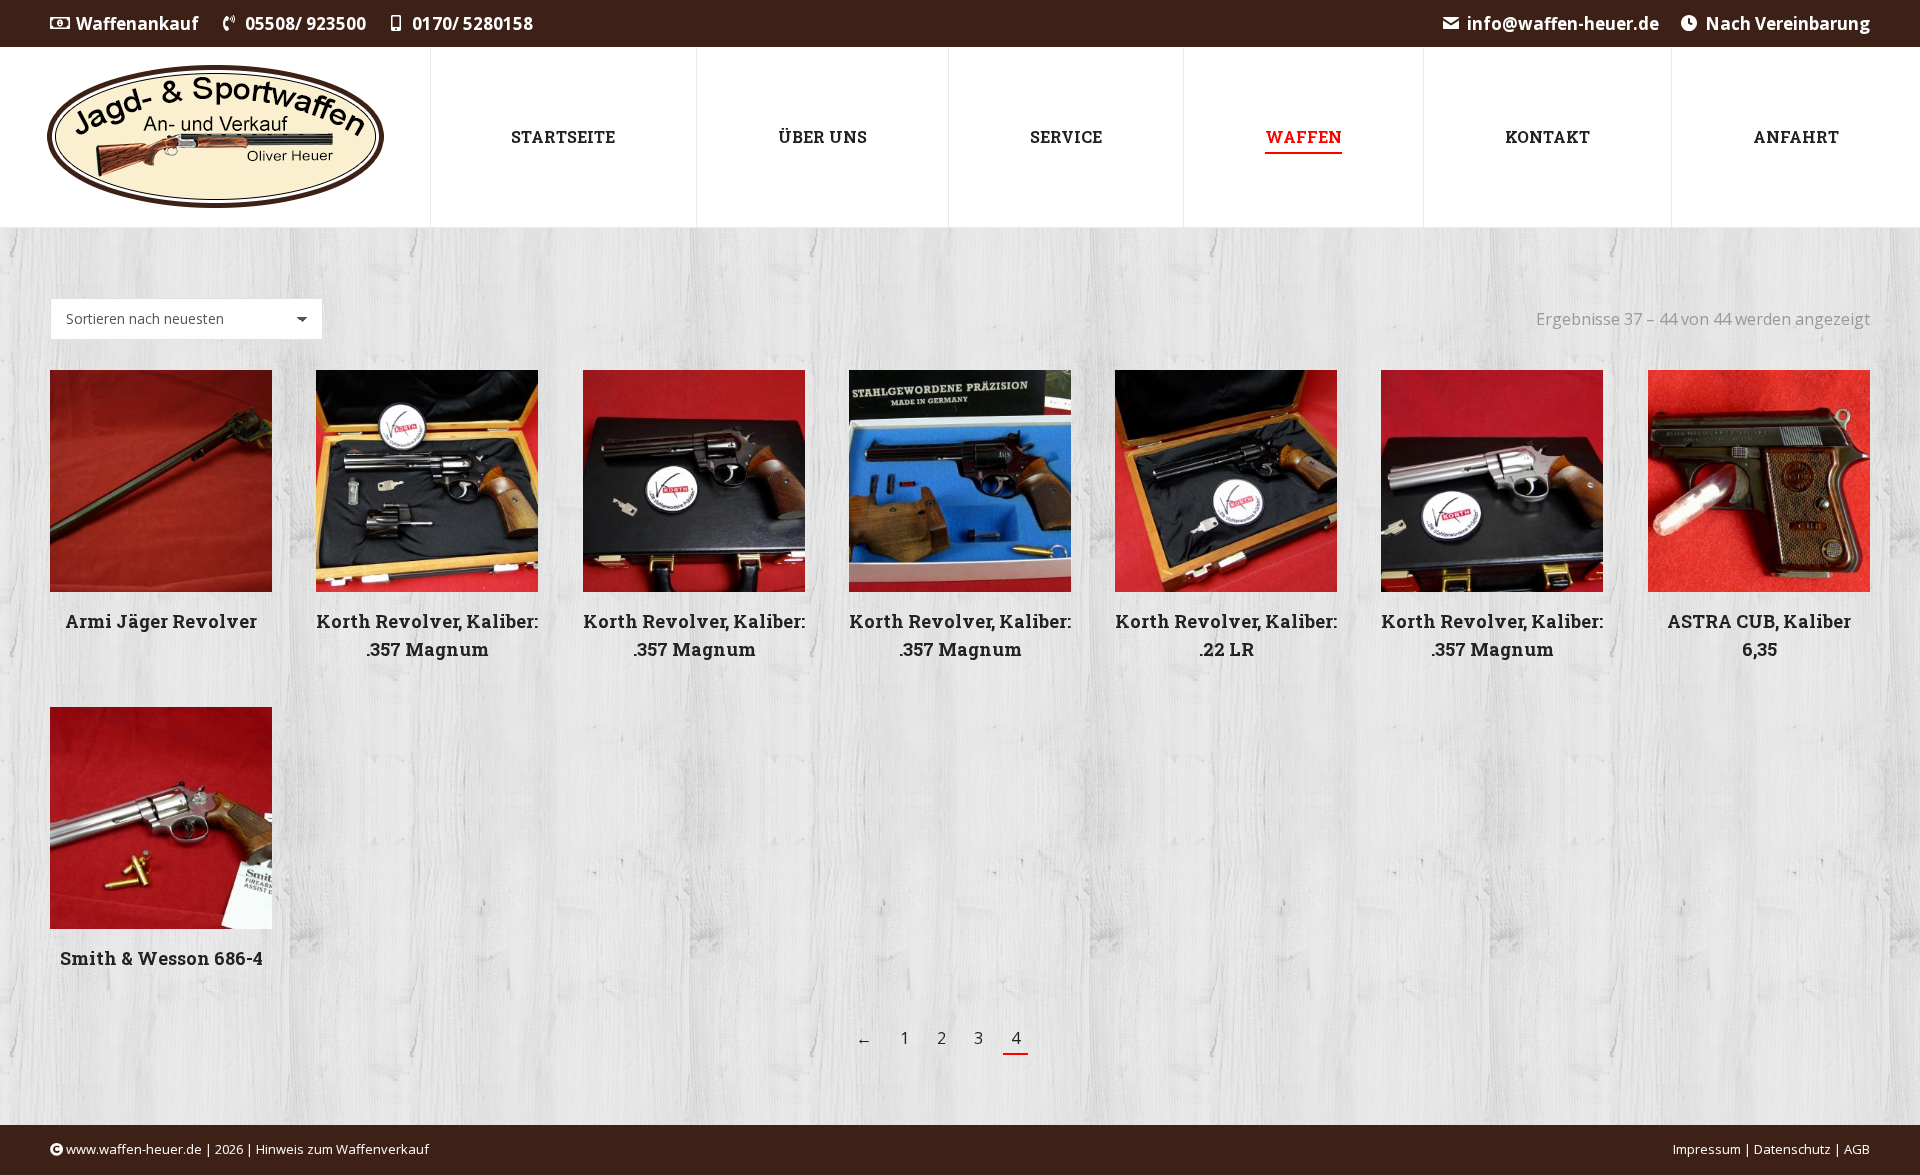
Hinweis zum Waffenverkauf (342, 1149)
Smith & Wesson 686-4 (161, 959)
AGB (1857, 1149)
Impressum (1707, 1149)
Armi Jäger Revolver (161, 621)
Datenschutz (1792, 1149)
